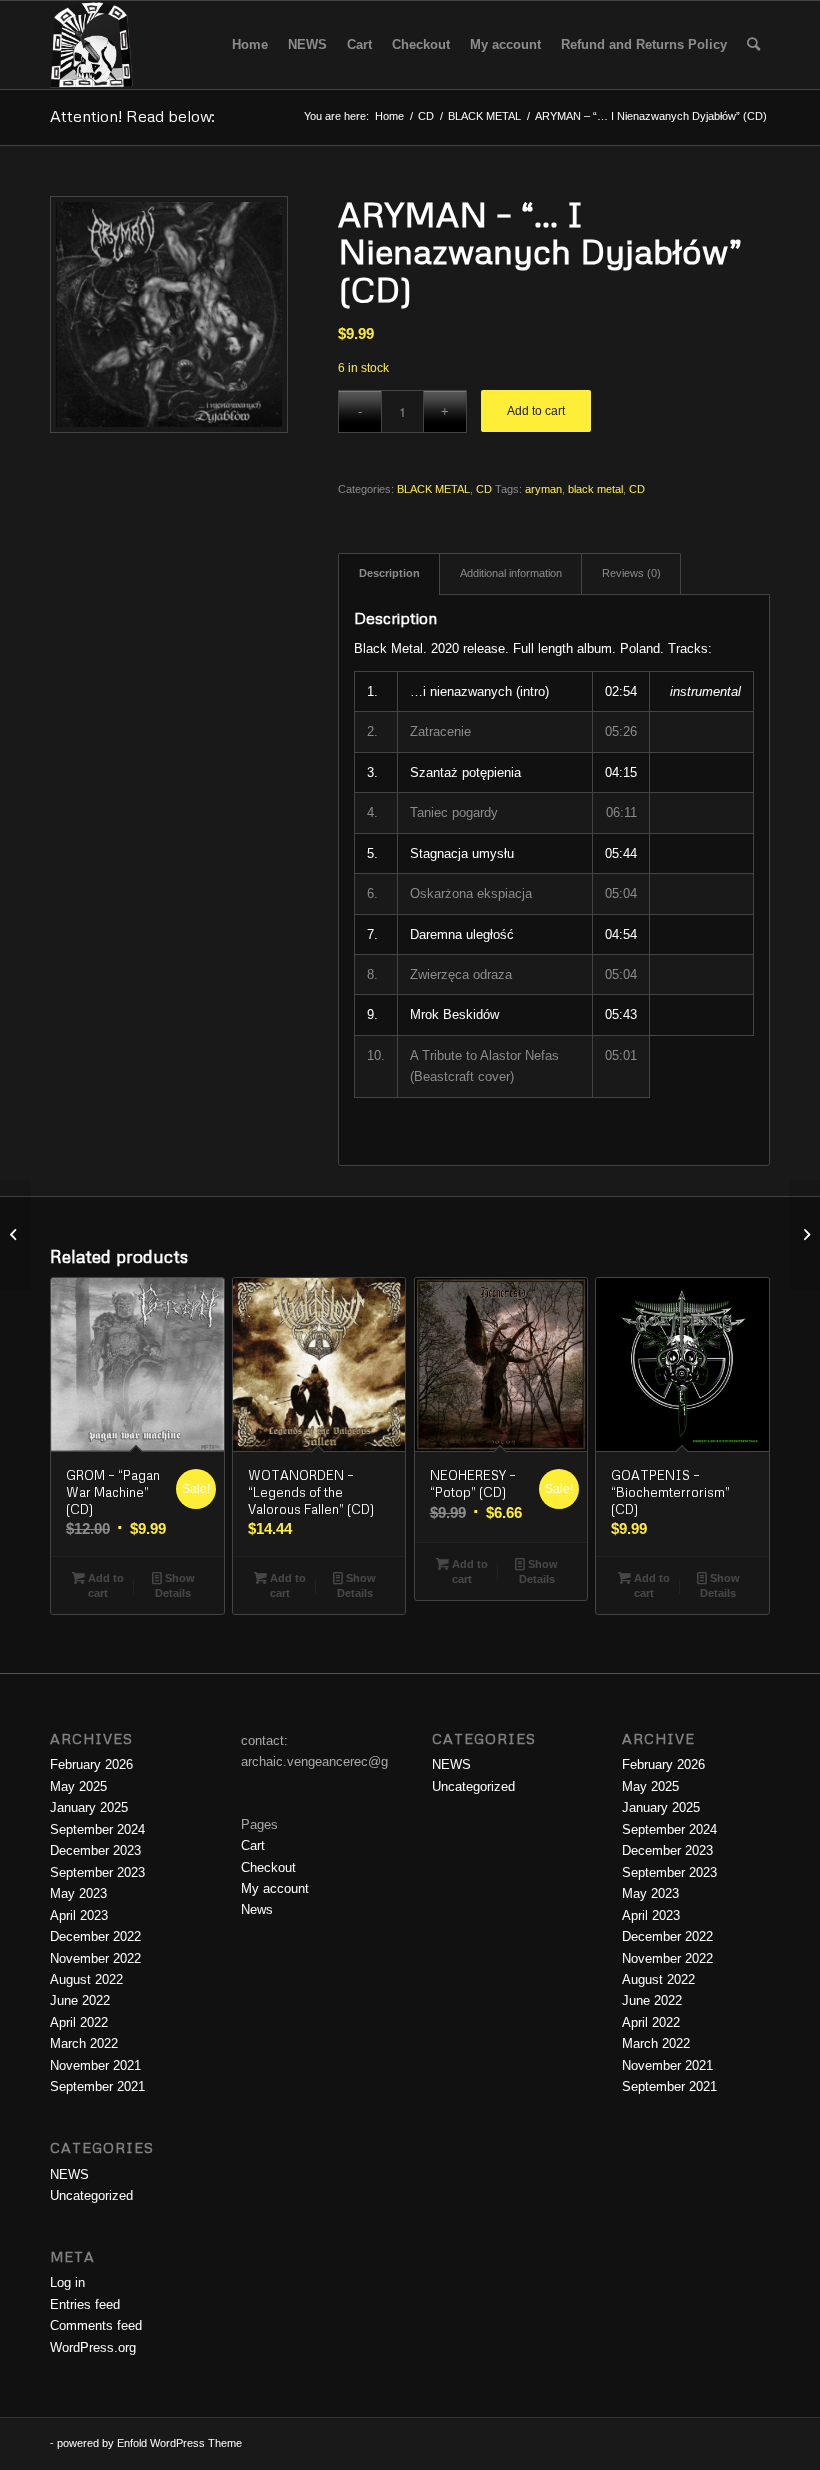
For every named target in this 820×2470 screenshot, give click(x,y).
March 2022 (84, 2043)
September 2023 (97, 1872)
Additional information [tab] (511, 573)
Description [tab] (389, 573)
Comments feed (96, 2325)
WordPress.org (93, 2347)
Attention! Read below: (132, 116)
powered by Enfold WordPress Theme (149, 2443)
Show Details (175, 1585)
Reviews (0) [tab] (631, 573)
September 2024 (97, 1829)
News (257, 1909)
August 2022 (86, 1979)
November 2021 (95, 2065)
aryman (543, 489)
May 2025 (78, 1786)
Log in (67, 2282)
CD (484, 489)
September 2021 (97, 2086)
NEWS (69, 2174)
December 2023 (95, 1850)
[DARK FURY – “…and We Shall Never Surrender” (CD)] (804, 1235)
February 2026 (91, 1764)
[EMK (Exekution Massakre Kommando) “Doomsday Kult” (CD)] (15, 1235)
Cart (253, 1845)
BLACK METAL (433, 489)
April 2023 (79, 1915)
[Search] (753, 45)
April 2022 (79, 2022)
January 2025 (89, 1807)
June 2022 (80, 2000)
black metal (595, 489)
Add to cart (536, 411)
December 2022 (95, 1936)
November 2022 (95, 1958)
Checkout (268, 1867)
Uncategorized (91, 2195)
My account (275, 1888)
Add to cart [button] (104, 1585)
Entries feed (85, 2304)
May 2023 (78, 1893)
